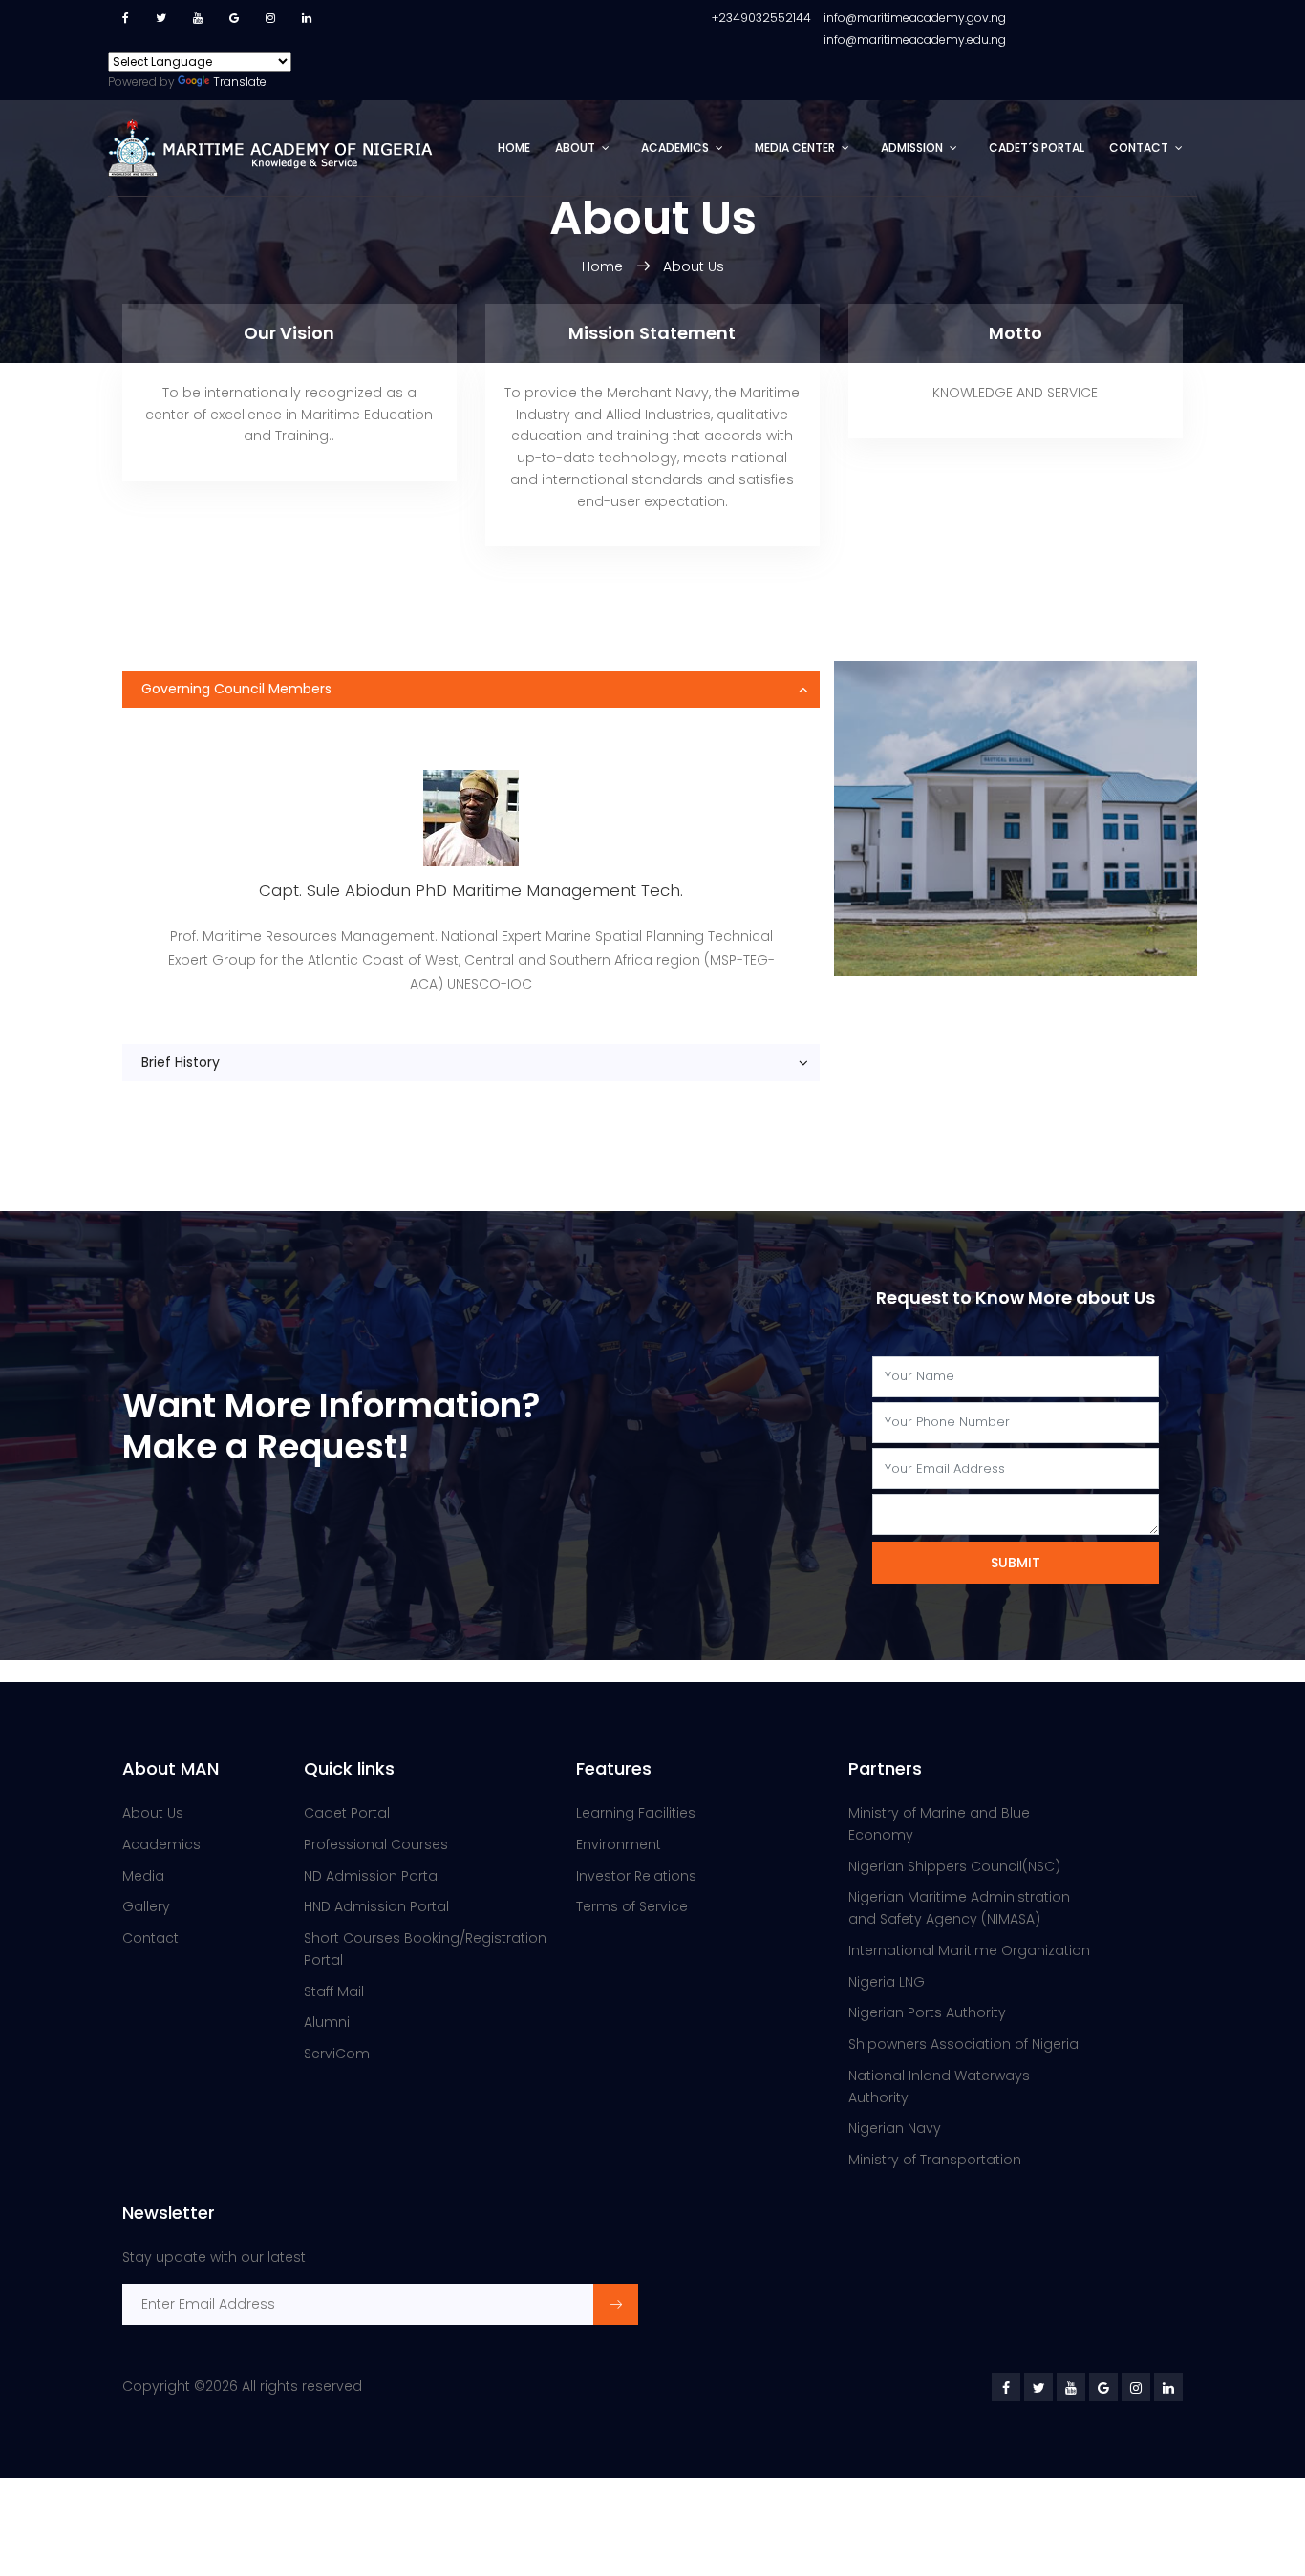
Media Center (795, 148)
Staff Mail (334, 1991)
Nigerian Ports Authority (927, 2012)
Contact (1139, 148)
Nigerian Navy (895, 2128)
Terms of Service (632, 1906)
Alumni (327, 2022)
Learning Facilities (636, 1813)
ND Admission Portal (372, 1876)
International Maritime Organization (969, 1950)
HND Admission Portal (376, 1906)
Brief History (181, 1062)
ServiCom (337, 2054)
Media (143, 1876)
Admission (912, 148)
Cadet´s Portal (1037, 148)
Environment (619, 1844)
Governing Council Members (236, 689)
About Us (694, 266)
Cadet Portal (347, 1813)
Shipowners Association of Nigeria (963, 2044)
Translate (240, 82)
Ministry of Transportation (935, 2160)
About (575, 148)
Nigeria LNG (887, 1982)
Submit (1016, 1563)
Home (514, 148)
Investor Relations (636, 1876)
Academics (675, 148)
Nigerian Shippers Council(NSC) (954, 1866)
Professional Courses (376, 1844)
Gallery (146, 1906)
